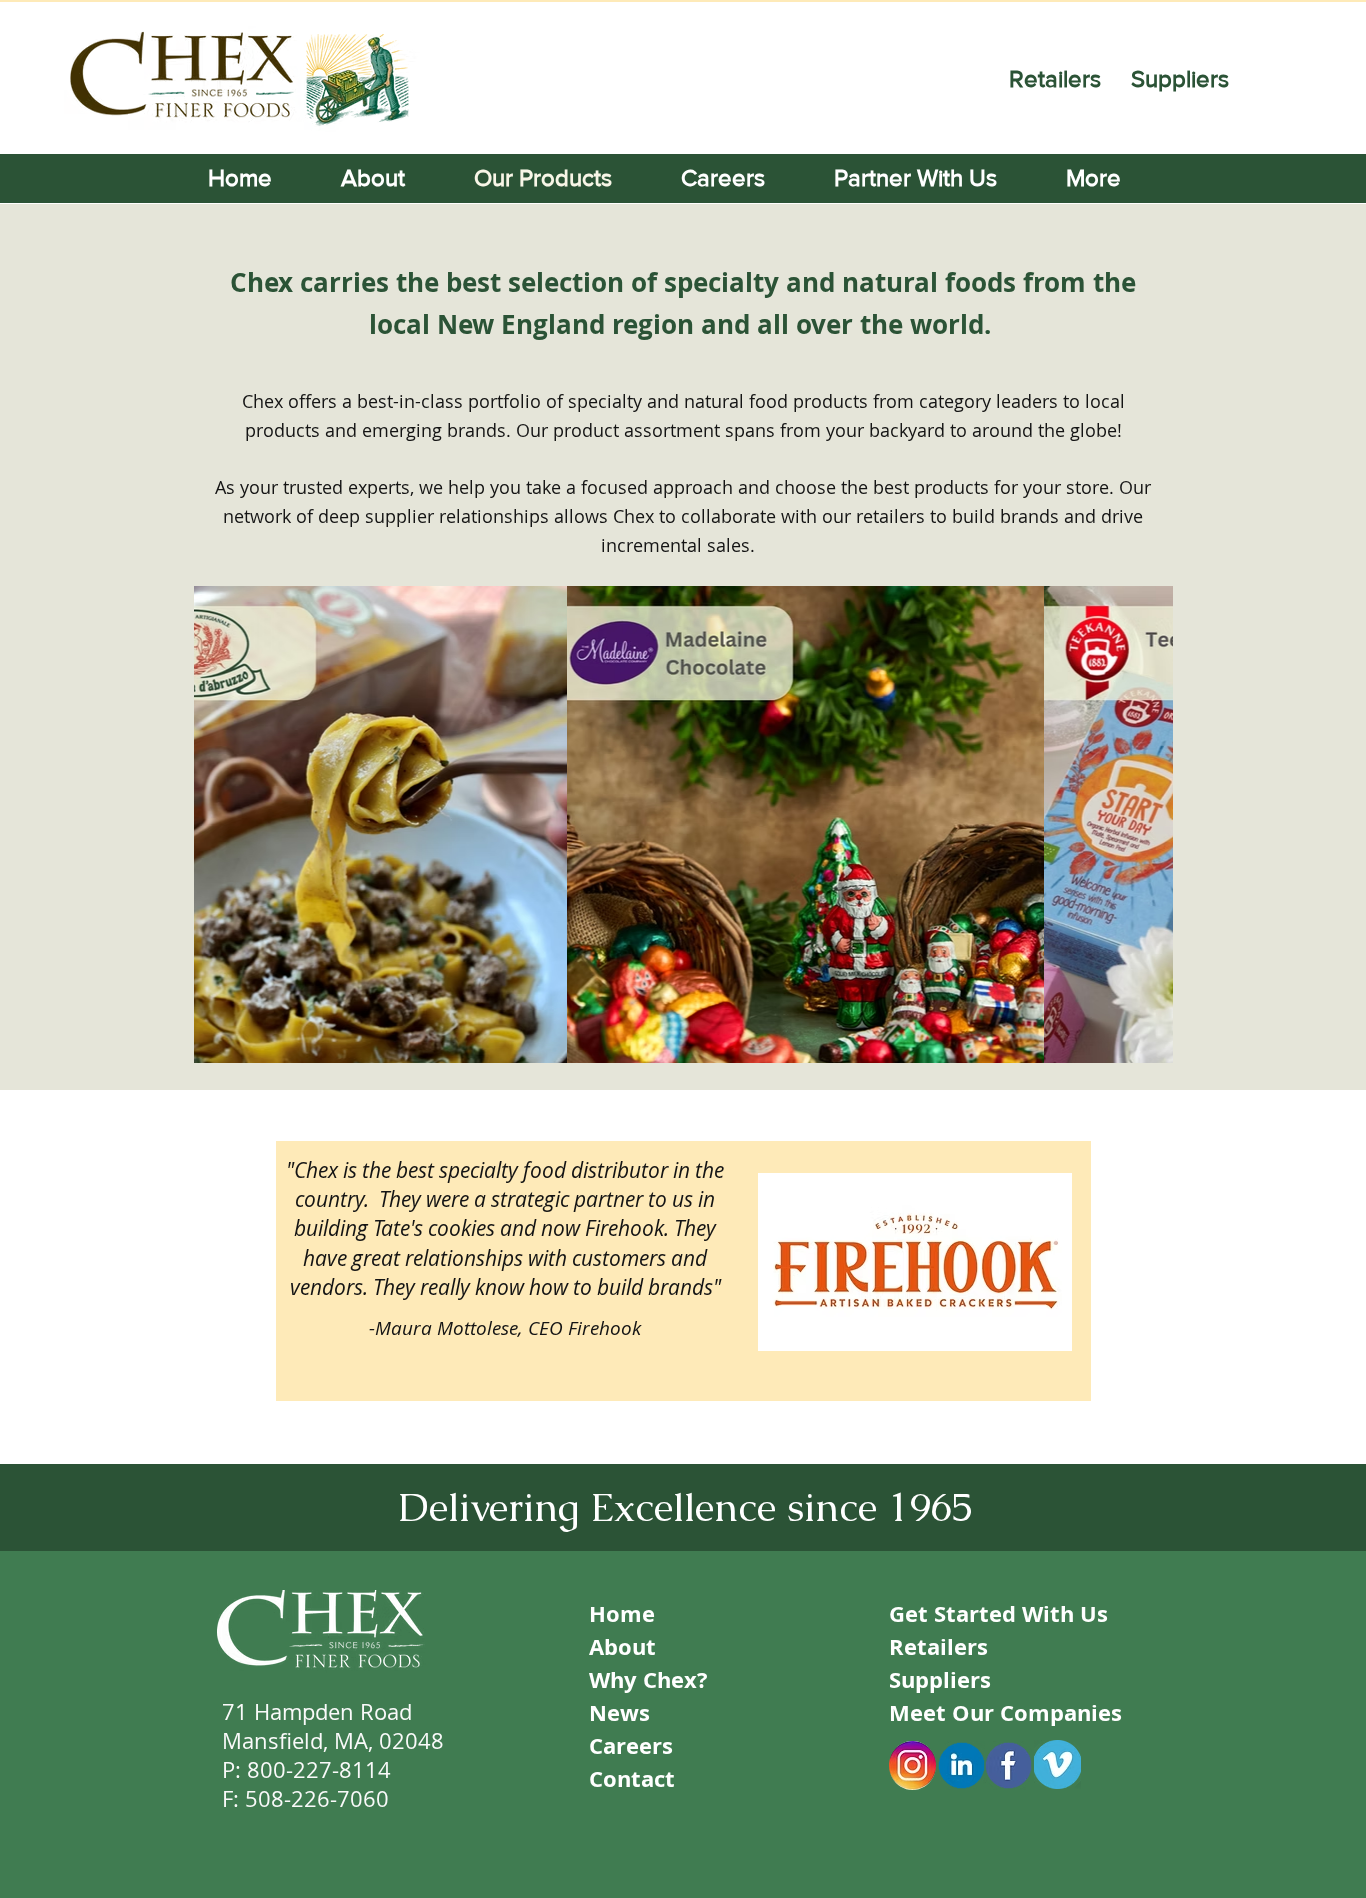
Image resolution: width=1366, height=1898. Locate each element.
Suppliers (1180, 78)
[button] (1111, 178)
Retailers (1058, 78)
